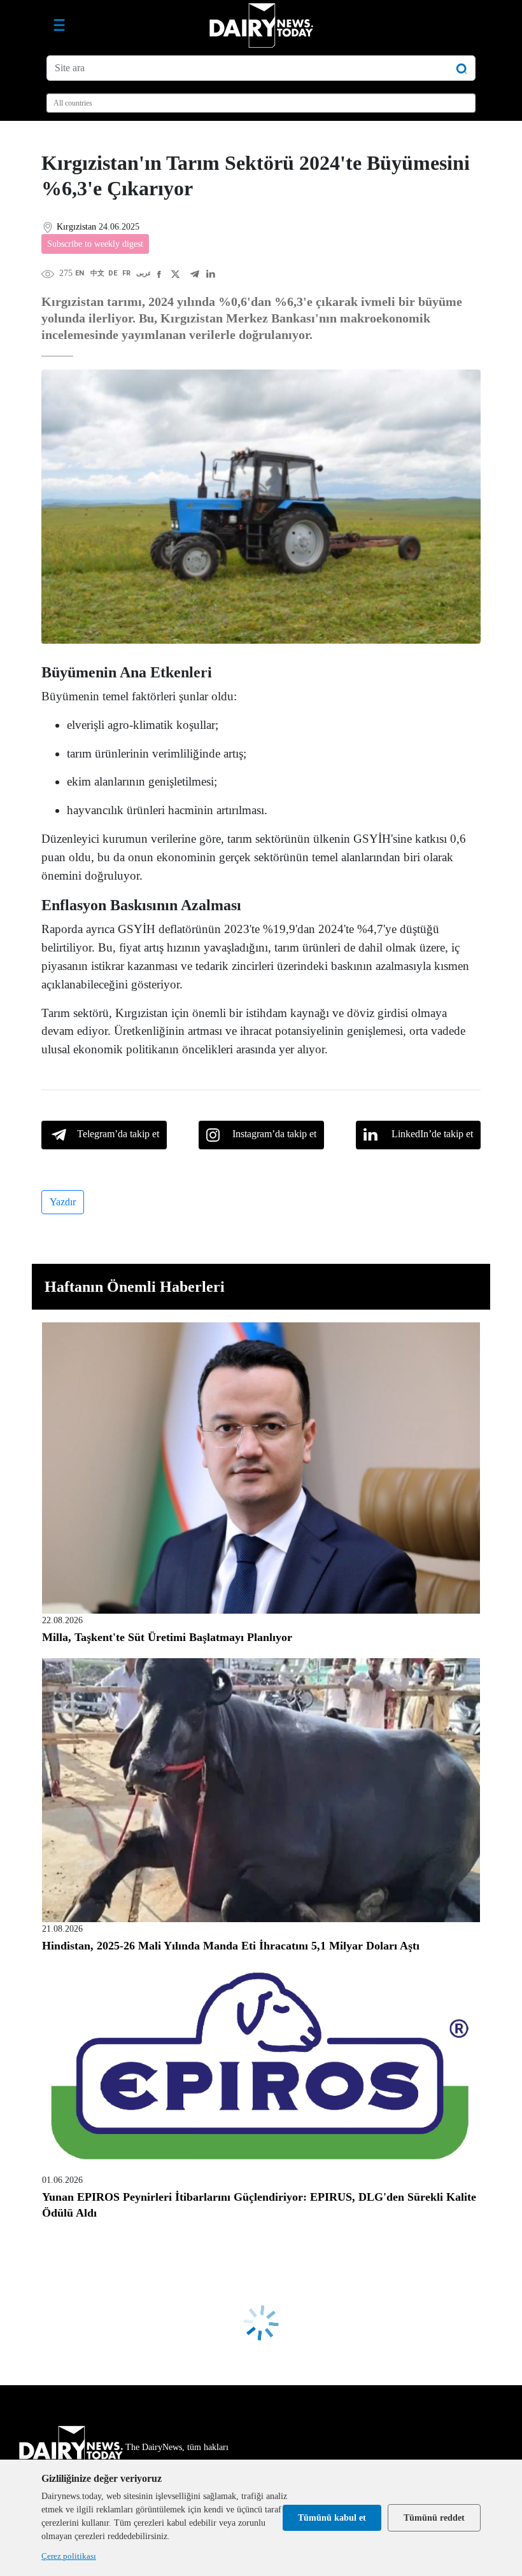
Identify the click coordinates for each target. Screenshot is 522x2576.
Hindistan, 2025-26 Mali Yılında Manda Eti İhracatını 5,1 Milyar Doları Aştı (231, 1946)
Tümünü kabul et (332, 2518)
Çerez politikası (69, 2556)
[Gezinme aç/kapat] (59, 25)
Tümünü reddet (434, 2518)
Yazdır (63, 1202)
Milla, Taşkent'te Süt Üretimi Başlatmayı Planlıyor (167, 1637)
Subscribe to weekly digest (95, 244)
